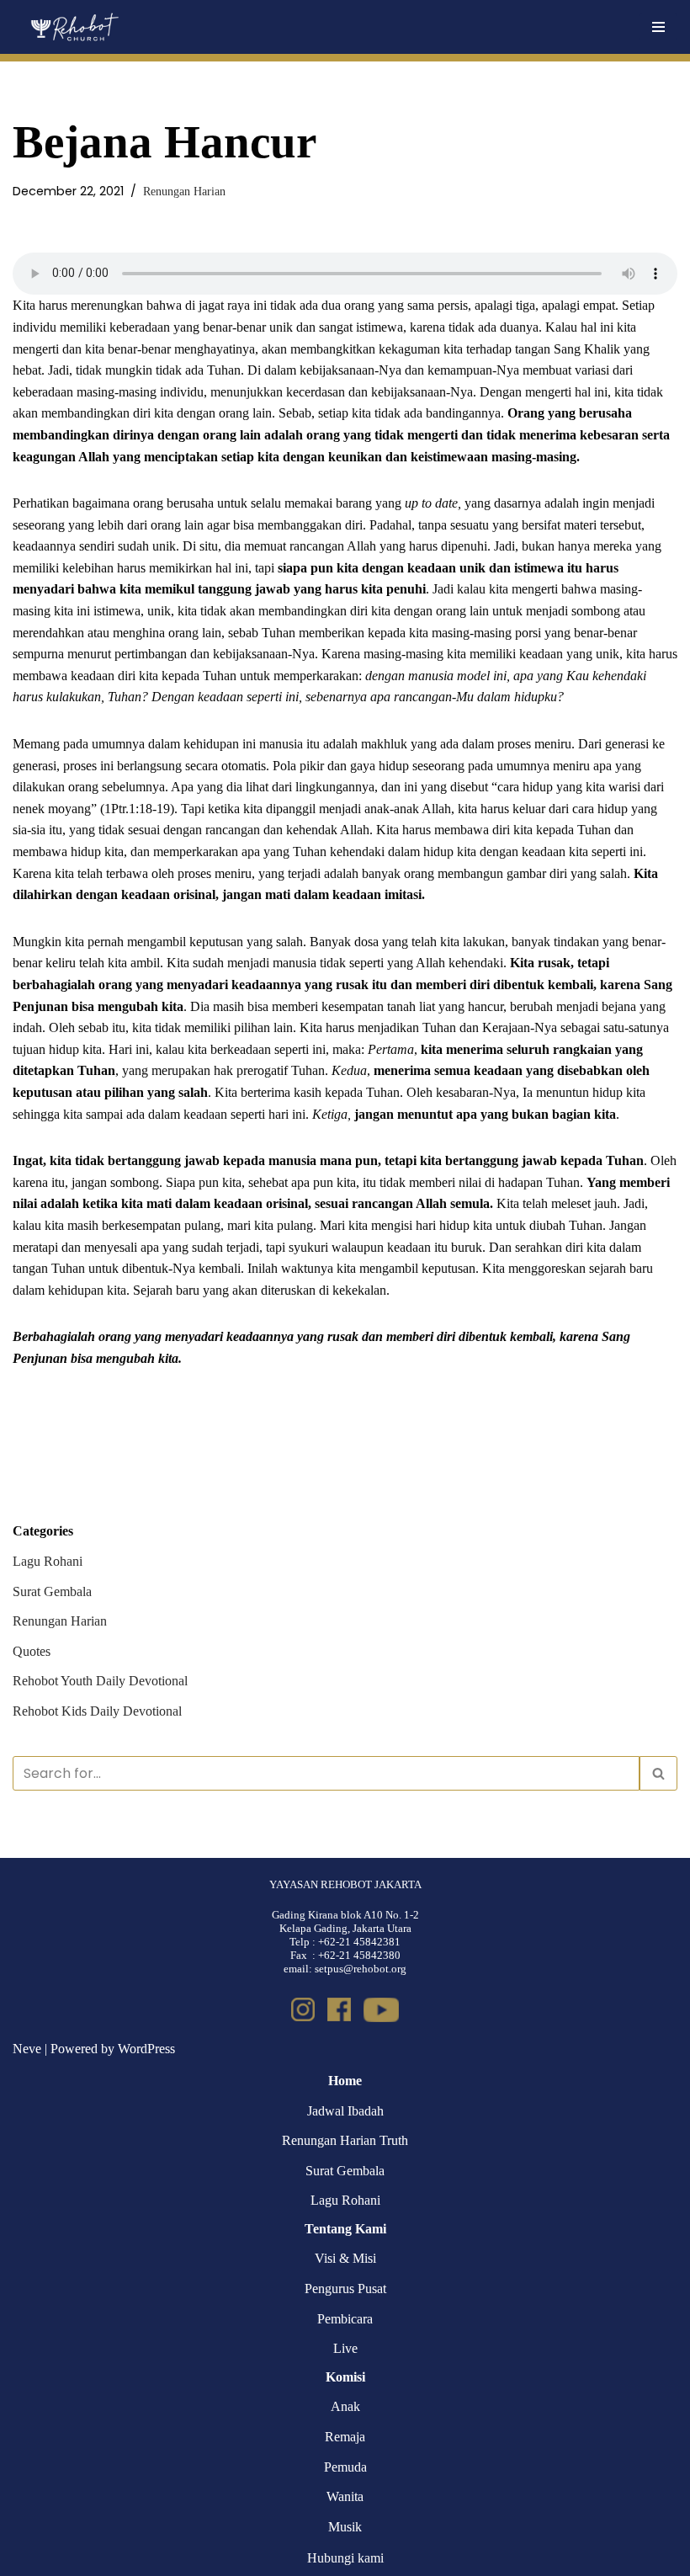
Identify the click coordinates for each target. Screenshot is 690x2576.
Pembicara (345, 2319)
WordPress (146, 2049)
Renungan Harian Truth (345, 2140)
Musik (345, 2527)
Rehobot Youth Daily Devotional (100, 1681)
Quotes (32, 1651)
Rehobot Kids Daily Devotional (97, 1711)
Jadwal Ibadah (345, 2111)
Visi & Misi (345, 2258)
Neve (27, 2049)
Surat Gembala (52, 1591)
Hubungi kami (345, 2558)
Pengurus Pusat (345, 2289)
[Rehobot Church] (74, 27)
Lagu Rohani (48, 1561)
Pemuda (345, 2467)
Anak (345, 2406)
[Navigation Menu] (658, 27)
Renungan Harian (184, 191)
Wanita (345, 2496)
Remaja (345, 2437)
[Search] (658, 1773)
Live (345, 2348)
